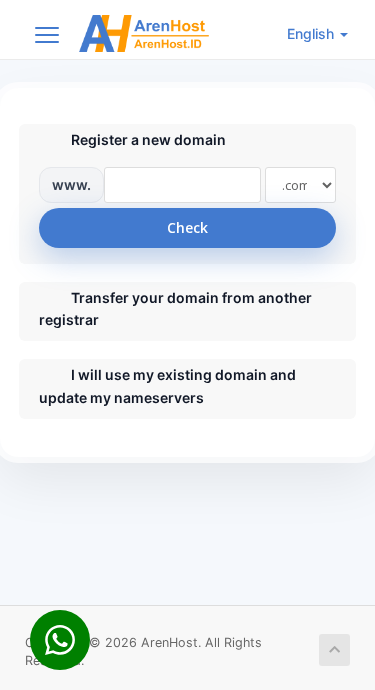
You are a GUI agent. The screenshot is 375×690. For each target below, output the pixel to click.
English (312, 33)
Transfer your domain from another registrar (175, 308)
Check (187, 227)
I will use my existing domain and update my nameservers (167, 385)
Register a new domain (148, 139)
